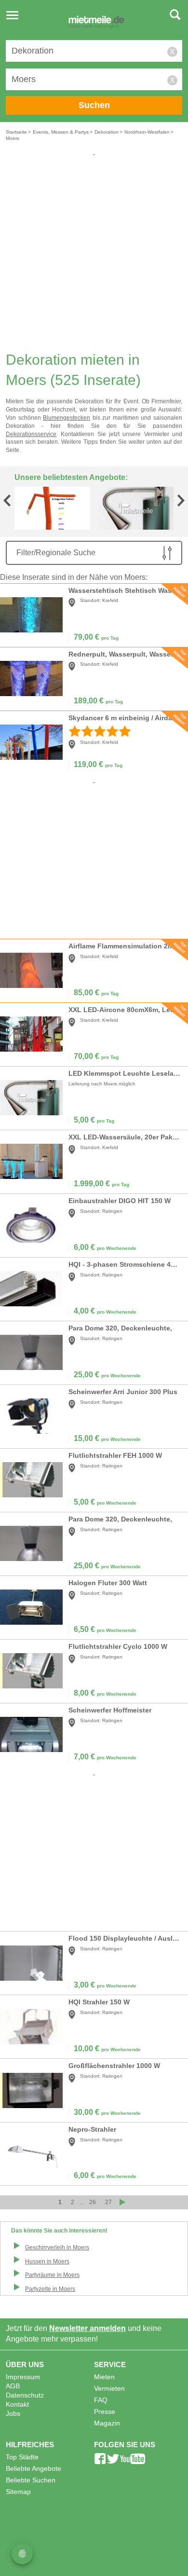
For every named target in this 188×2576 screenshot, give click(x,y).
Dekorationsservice (31, 434)
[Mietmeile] (96, 23)
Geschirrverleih (57, 2247)
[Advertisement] (94, 251)
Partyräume (52, 2275)
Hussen (47, 2261)
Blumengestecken (67, 418)
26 (93, 2202)
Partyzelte (50, 2289)
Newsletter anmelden (87, 2328)
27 (108, 2202)
